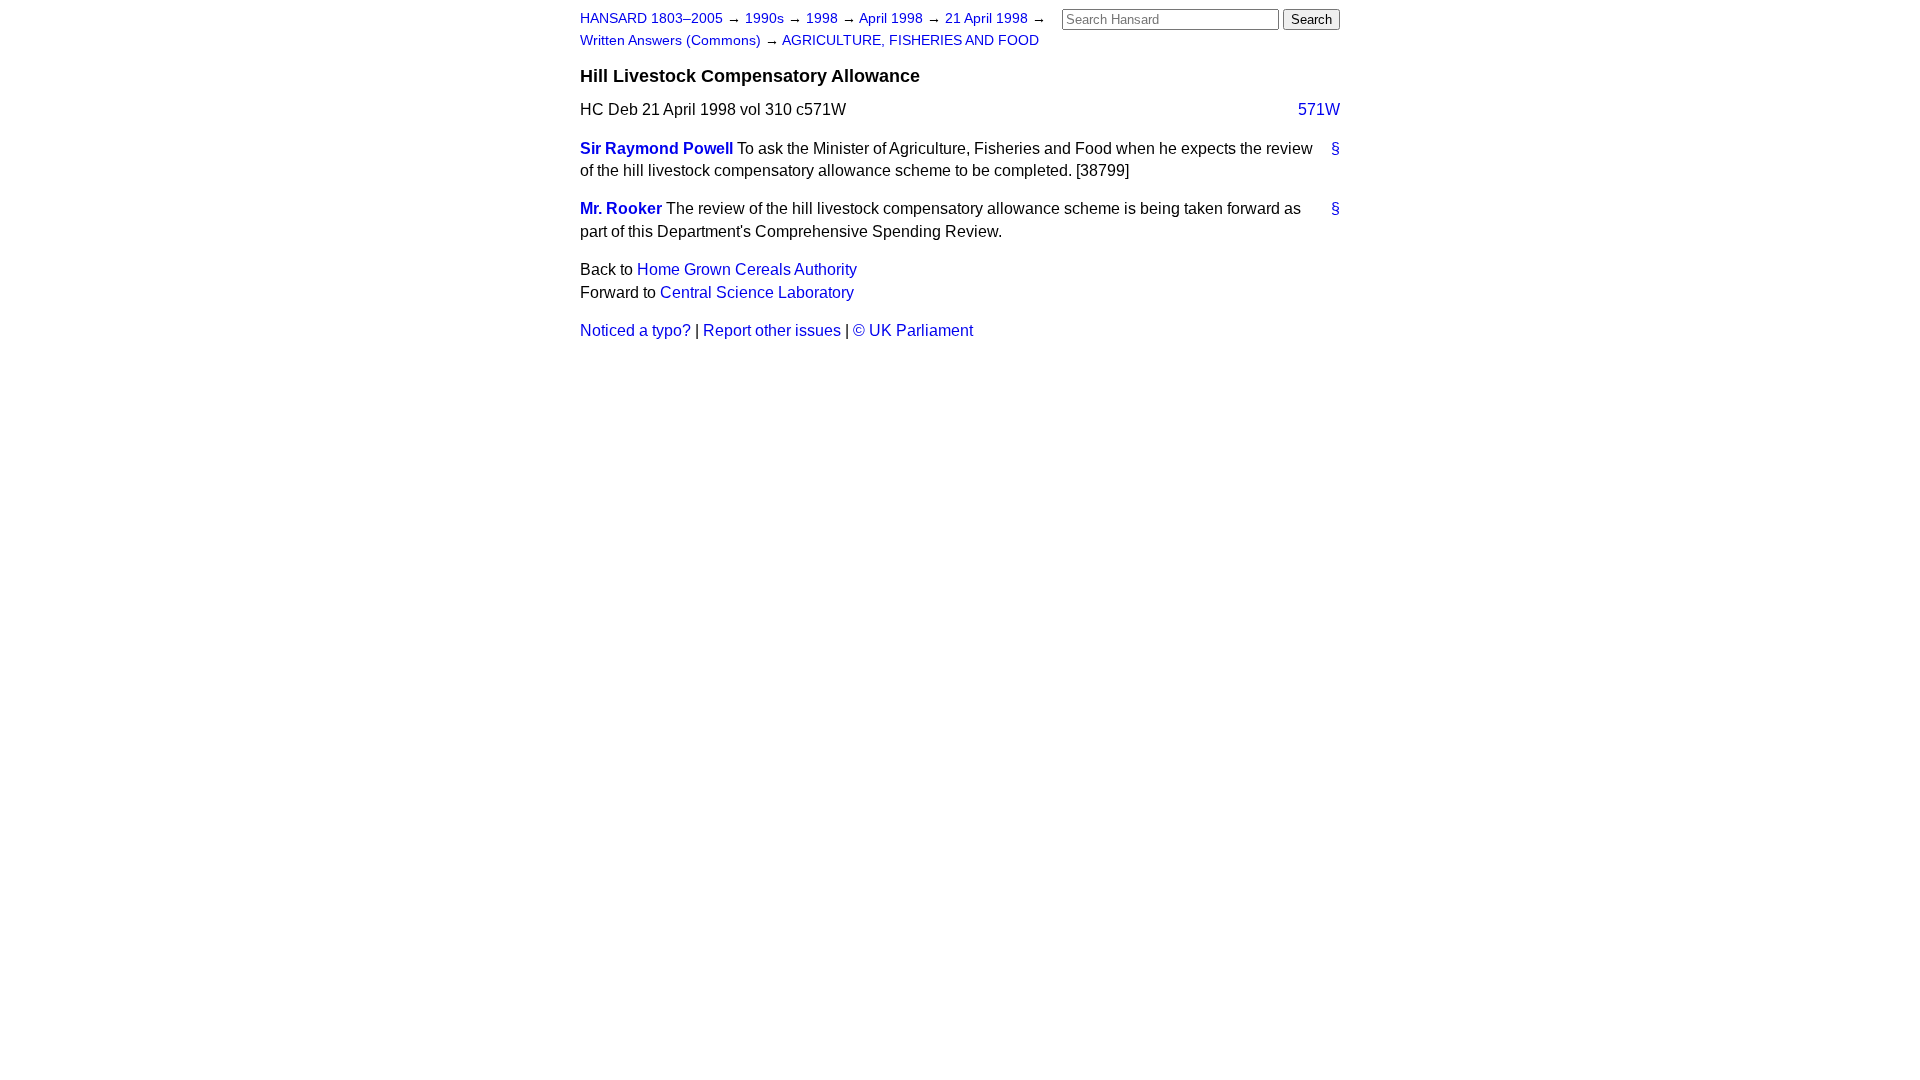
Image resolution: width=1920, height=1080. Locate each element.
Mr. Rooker (621, 208)
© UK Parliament (913, 330)
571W (1319, 109)
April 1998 (893, 18)
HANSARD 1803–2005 (651, 18)
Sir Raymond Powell (656, 148)
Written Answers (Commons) (672, 40)
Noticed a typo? (635, 330)
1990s (766, 18)
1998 (824, 18)
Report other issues (772, 330)
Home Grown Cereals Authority (747, 269)
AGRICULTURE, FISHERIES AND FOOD (910, 40)
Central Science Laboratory (757, 292)
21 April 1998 (988, 18)
